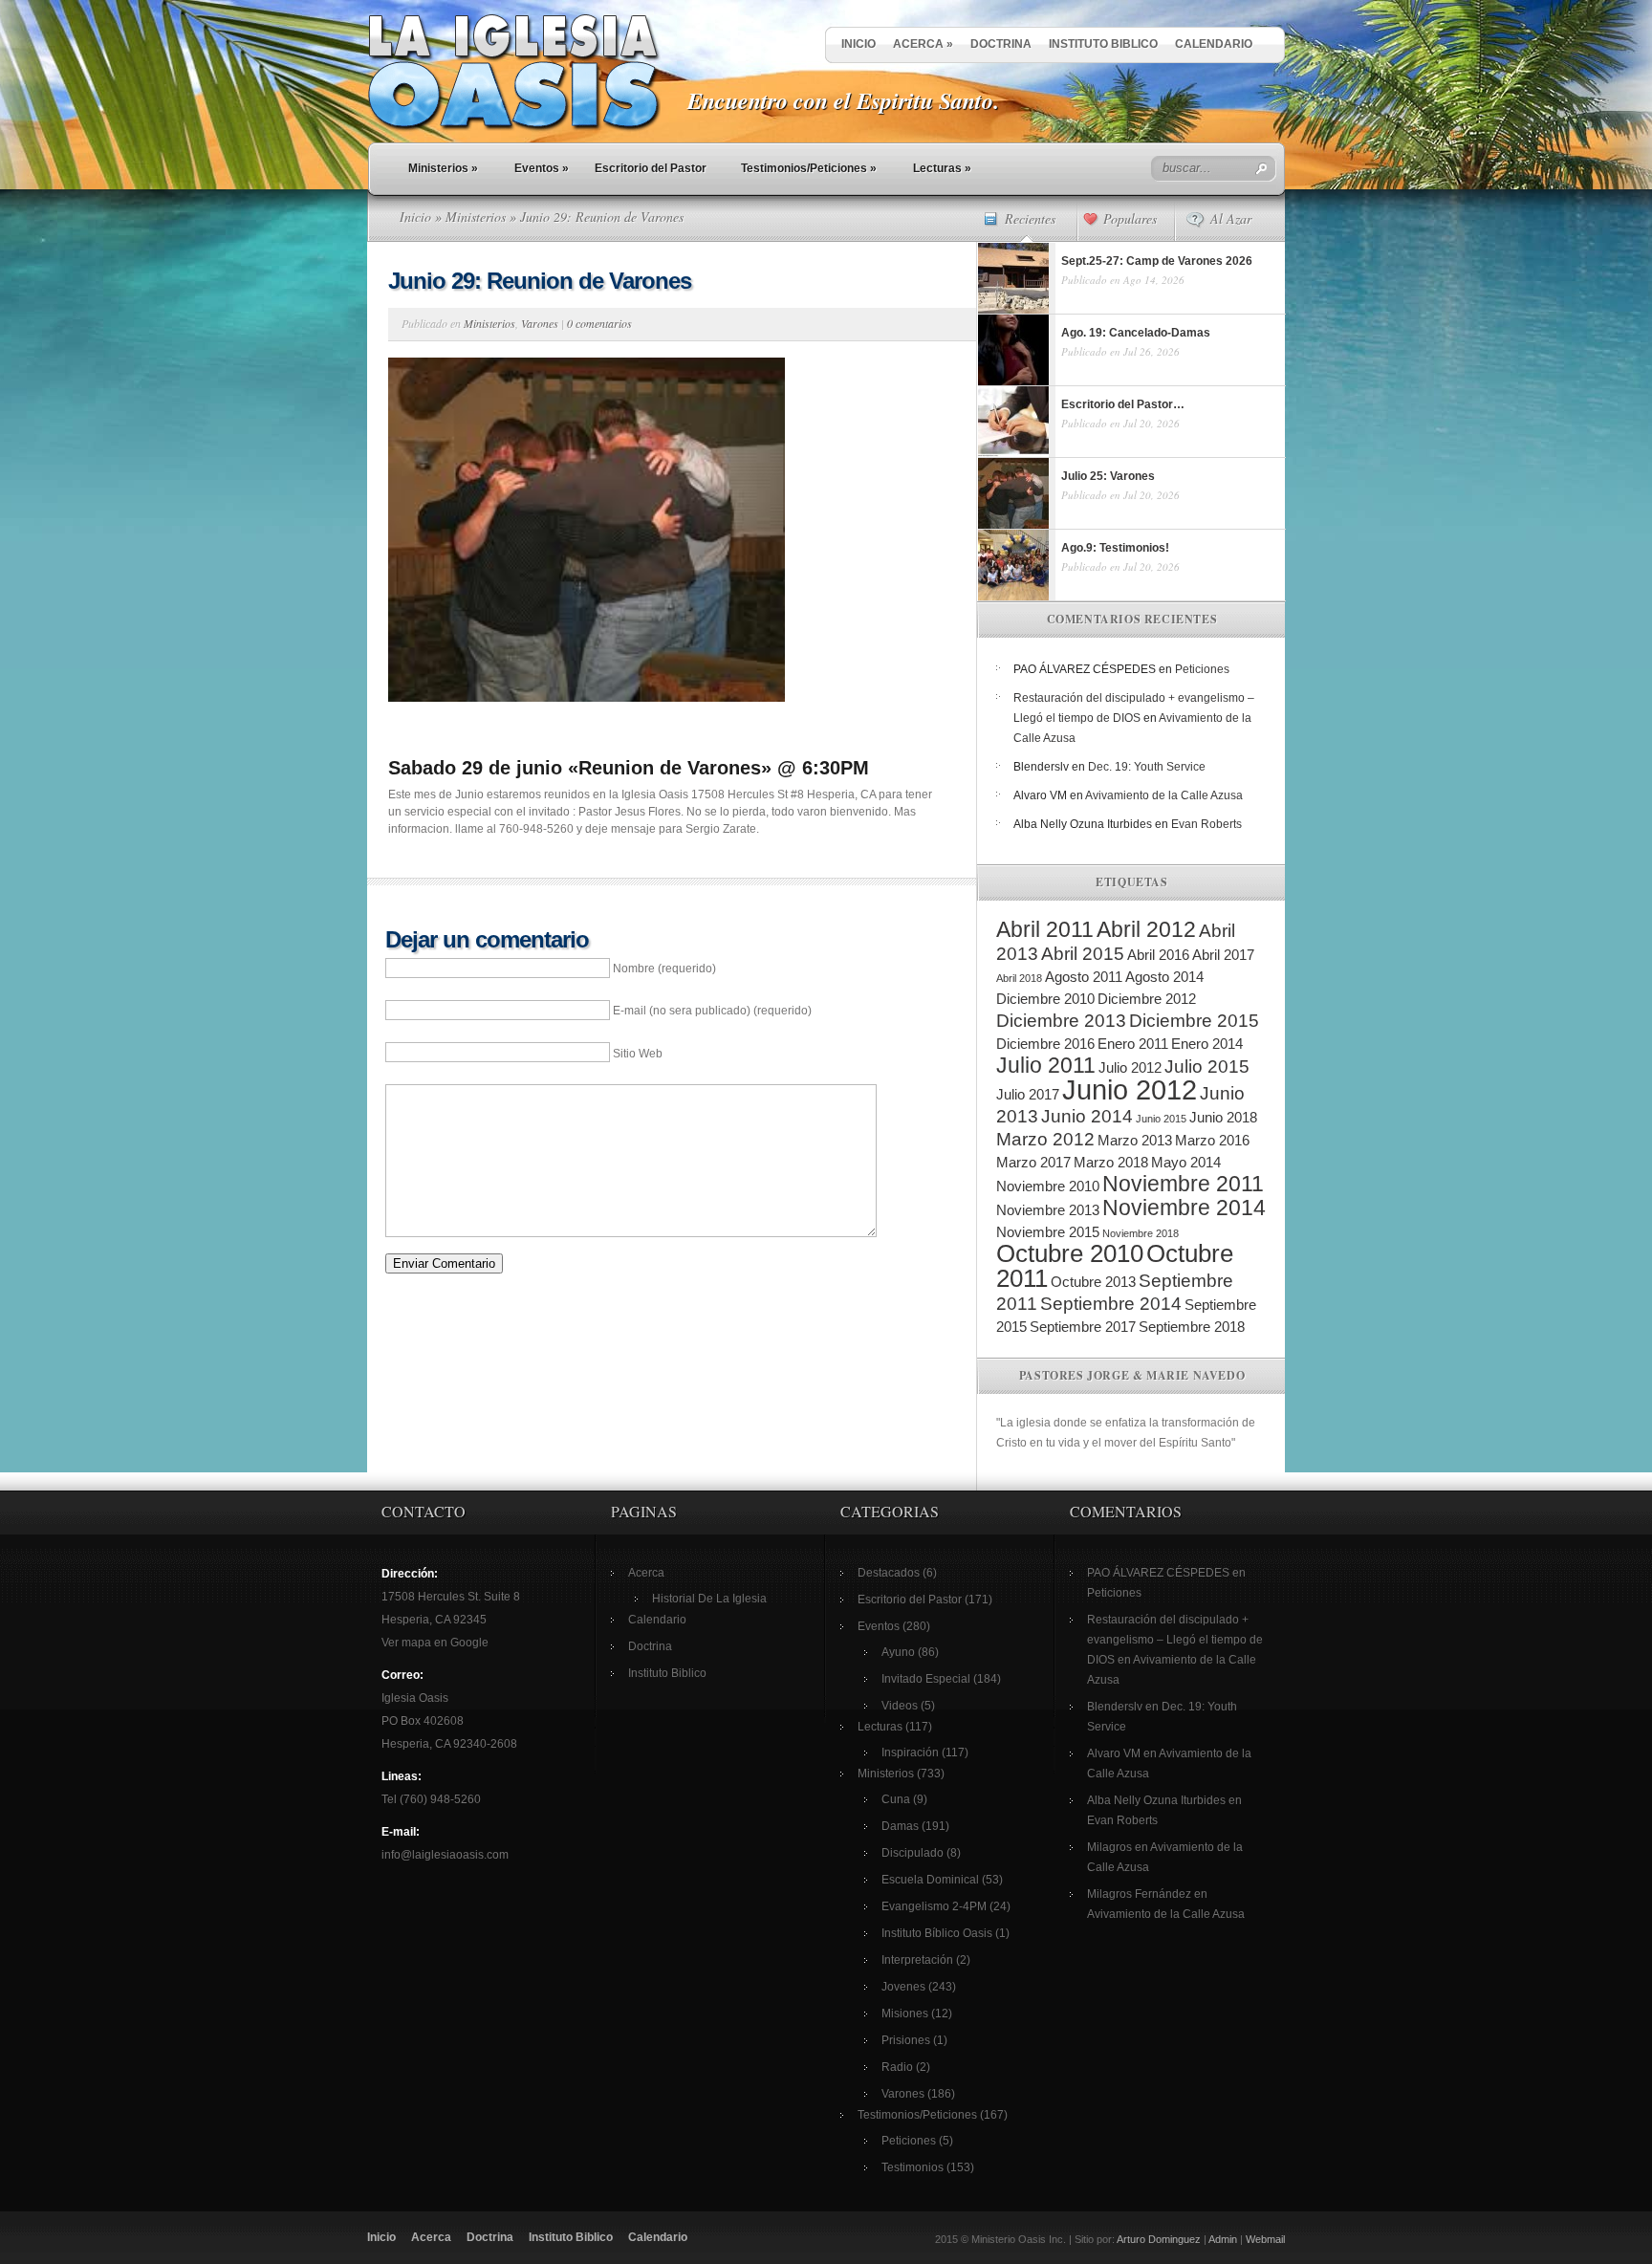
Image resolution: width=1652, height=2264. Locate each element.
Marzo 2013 (1135, 1140)
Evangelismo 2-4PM (934, 1906)
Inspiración (910, 1752)
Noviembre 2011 (1183, 1184)
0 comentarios (599, 323)
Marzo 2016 (1212, 1140)
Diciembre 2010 (1045, 999)
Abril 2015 (1083, 954)
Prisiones (906, 2040)
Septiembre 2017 (1083, 1327)
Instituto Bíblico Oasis (937, 1933)
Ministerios (443, 168)
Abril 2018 (1019, 978)
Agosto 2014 (1164, 977)
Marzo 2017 (1033, 1162)
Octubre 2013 (1093, 1282)
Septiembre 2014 (1111, 1304)
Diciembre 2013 (1061, 1021)
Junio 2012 (1130, 1089)
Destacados (889, 1573)
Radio (897, 2067)
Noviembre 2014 (1184, 1208)
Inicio (859, 44)
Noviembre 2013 (1048, 1210)
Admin (1223, 2239)
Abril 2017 (1223, 955)
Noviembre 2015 (1048, 1232)
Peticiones (1202, 669)
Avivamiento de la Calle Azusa (1164, 795)
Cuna (896, 1799)
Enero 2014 (1207, 1044)
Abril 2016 (1158, 955)
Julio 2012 (1130, 1067)
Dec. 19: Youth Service (1147, 767)
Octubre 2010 (1070, 1253)
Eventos (542, 168)
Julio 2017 (1028, 1094)
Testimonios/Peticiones (809, 168)
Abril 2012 (1146, 929)
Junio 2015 (1161, 1119)
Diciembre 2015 (1194, 1021)
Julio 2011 (1046, 1065)
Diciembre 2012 (1147, 999)
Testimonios (913, 2167)
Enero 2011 (1133, 1044)
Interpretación (917, 1960)
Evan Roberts (1206, 824)
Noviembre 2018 (1141, 1233)
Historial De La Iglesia (709, 1599)
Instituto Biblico (1103, 44)
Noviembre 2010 (1048, 1186)
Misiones (905, 2014)
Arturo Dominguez (1159, 2239)
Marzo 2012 (1045, 1139)
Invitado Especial (926, 1679)
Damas (900, 1826)
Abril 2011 (1045, 929)
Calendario (1214, 44)
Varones (540, 323)
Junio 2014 (1087, 1116)
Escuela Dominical (930, 1880)
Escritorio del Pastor (651, 168)
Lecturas (942, 168)
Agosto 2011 (1084, 977)
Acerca (923, 44)
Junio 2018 (1223, 1117)
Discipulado (913, 1853)
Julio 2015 (1207, 1067)
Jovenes (903, 1987)
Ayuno (898, 1652)
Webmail (1265, 2239)
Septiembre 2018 (1192, 1327)
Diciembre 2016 (1045, 1044)
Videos (900, 1706)
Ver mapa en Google (435, 1643)
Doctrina (1001, 44)
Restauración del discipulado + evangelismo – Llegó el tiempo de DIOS (1175, 1640)
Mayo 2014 (1186, 1162)
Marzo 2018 (1111, 1162)
